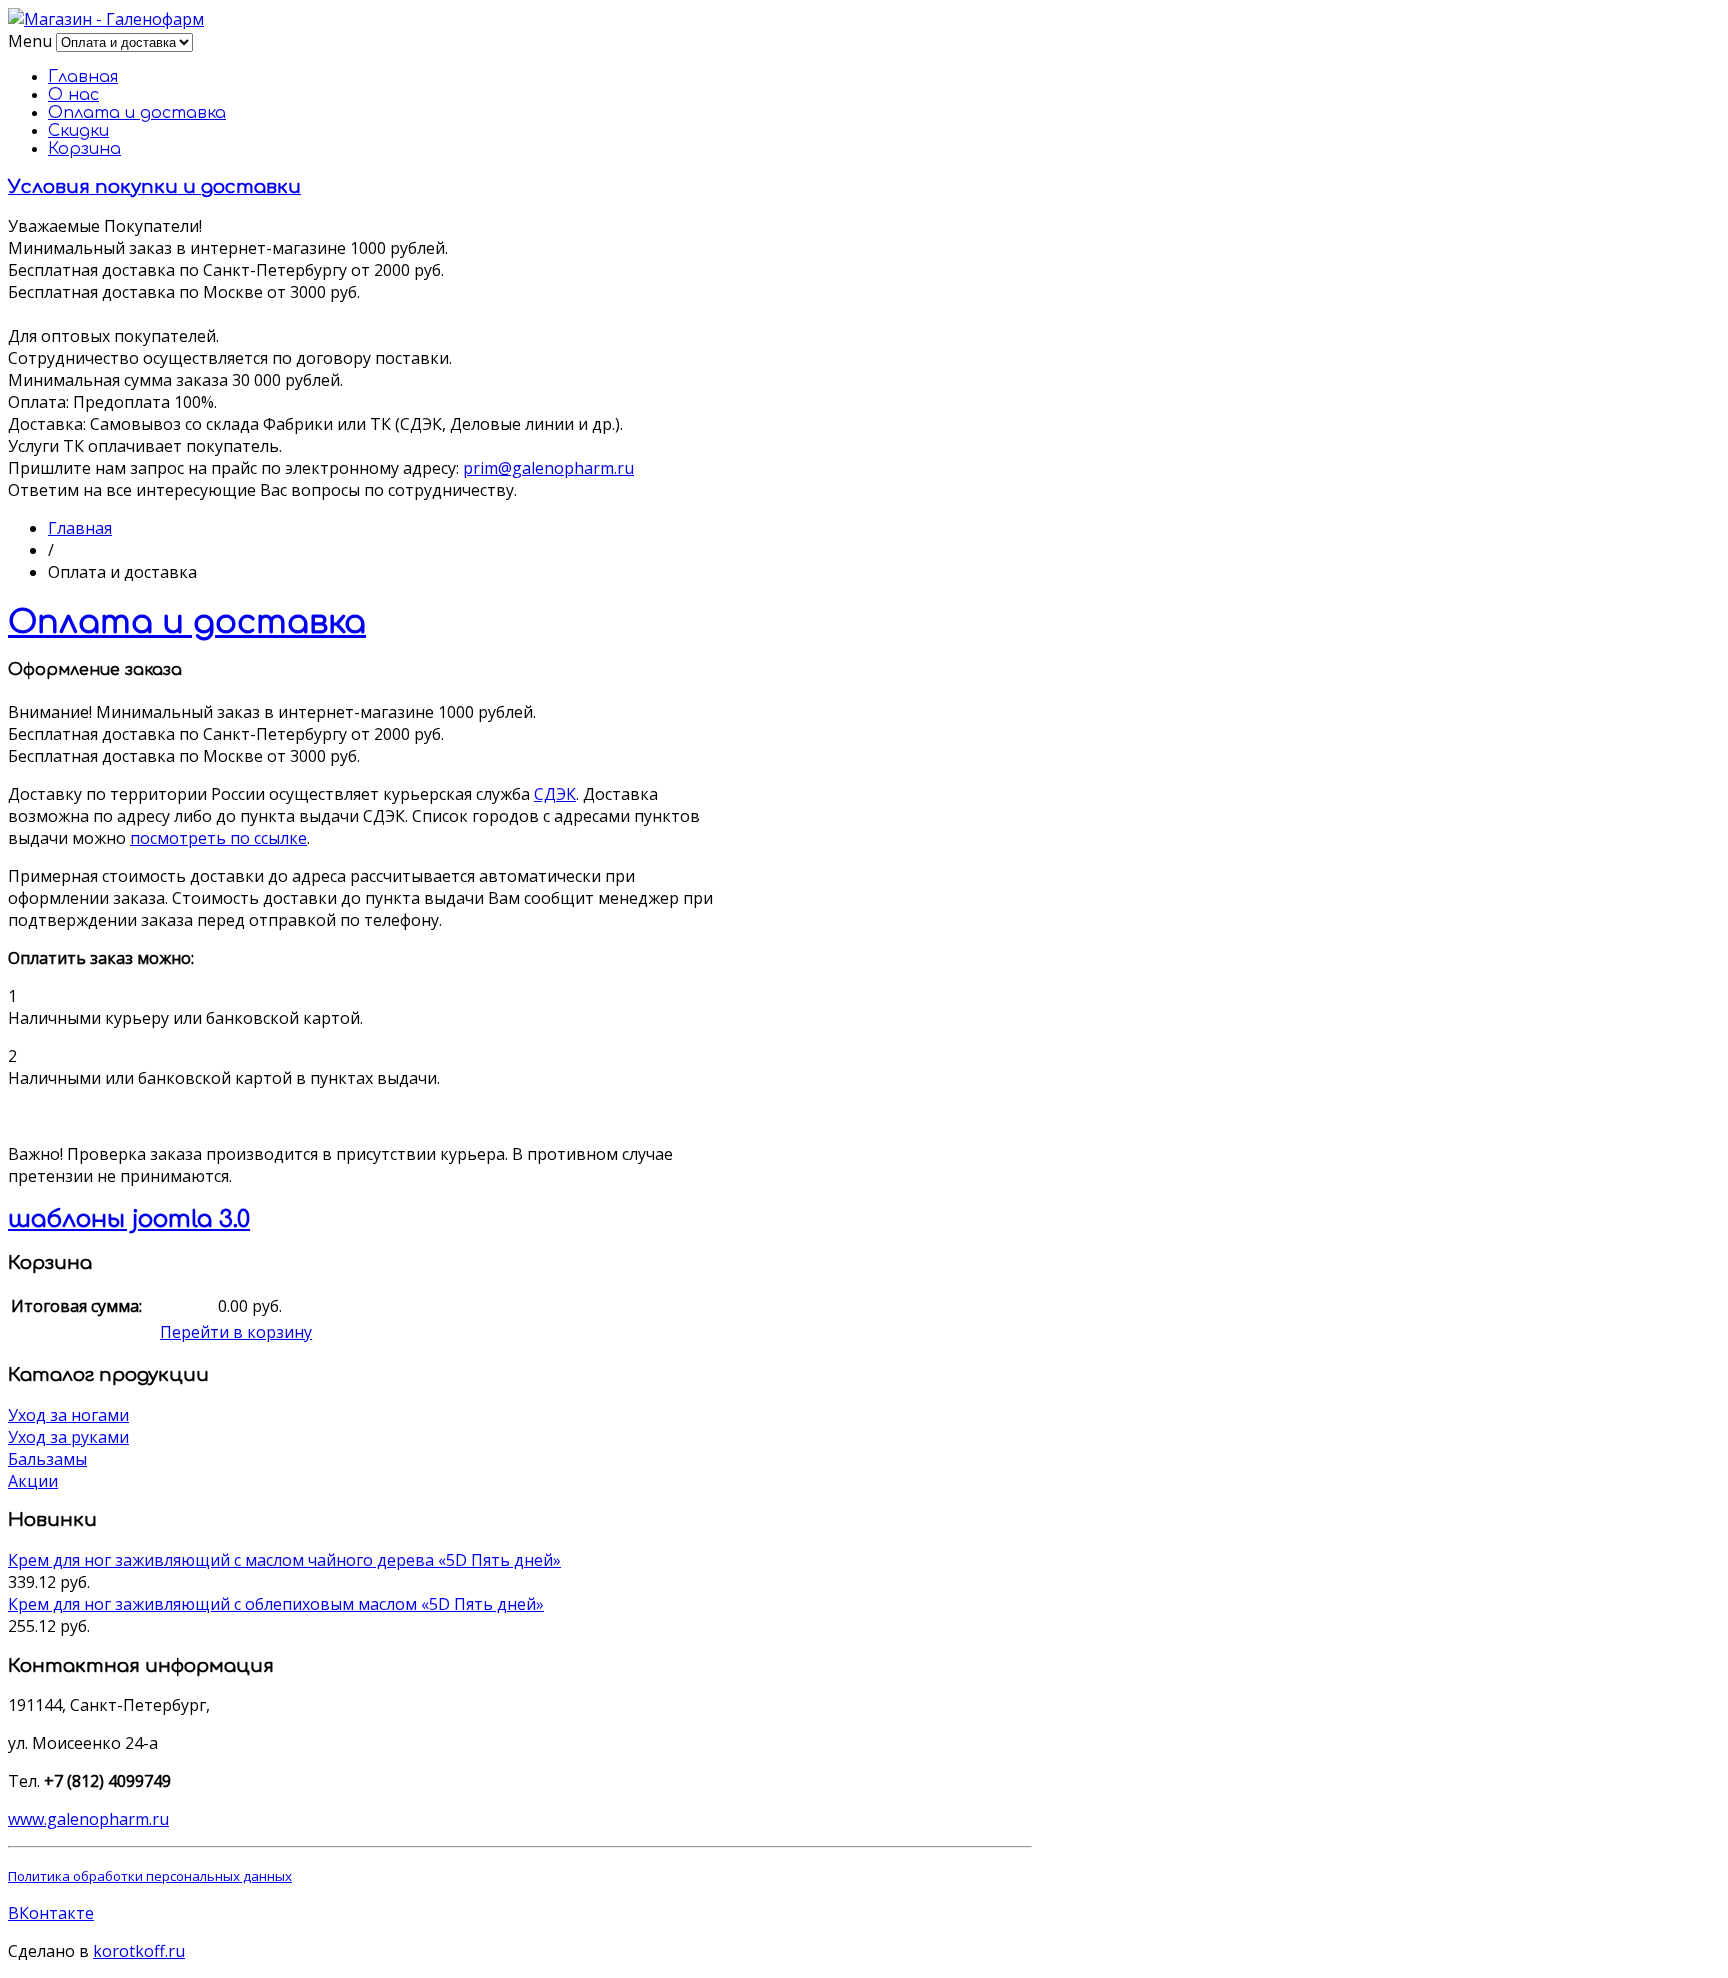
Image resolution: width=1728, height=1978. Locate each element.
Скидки (78, 131)
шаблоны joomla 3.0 (129, 1219)
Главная (83, 77)
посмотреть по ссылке (218, 838)
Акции (33, 1481)
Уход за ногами (68, 1415)
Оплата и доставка (137, 113)
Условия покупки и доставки (154, 187)
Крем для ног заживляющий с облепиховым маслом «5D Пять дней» (276, 1604)
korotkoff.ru (139, 1951)
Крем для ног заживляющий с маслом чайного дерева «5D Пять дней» (284, 1560)
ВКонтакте (51, 1913)
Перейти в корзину (236, 1332)
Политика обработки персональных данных (150, 1876)
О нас (73, 95)
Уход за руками (68, 1437)
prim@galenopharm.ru (548, 468)
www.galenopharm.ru (88, 1819)
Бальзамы (47, 1459)
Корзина (84, 149)
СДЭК (555, 794)
